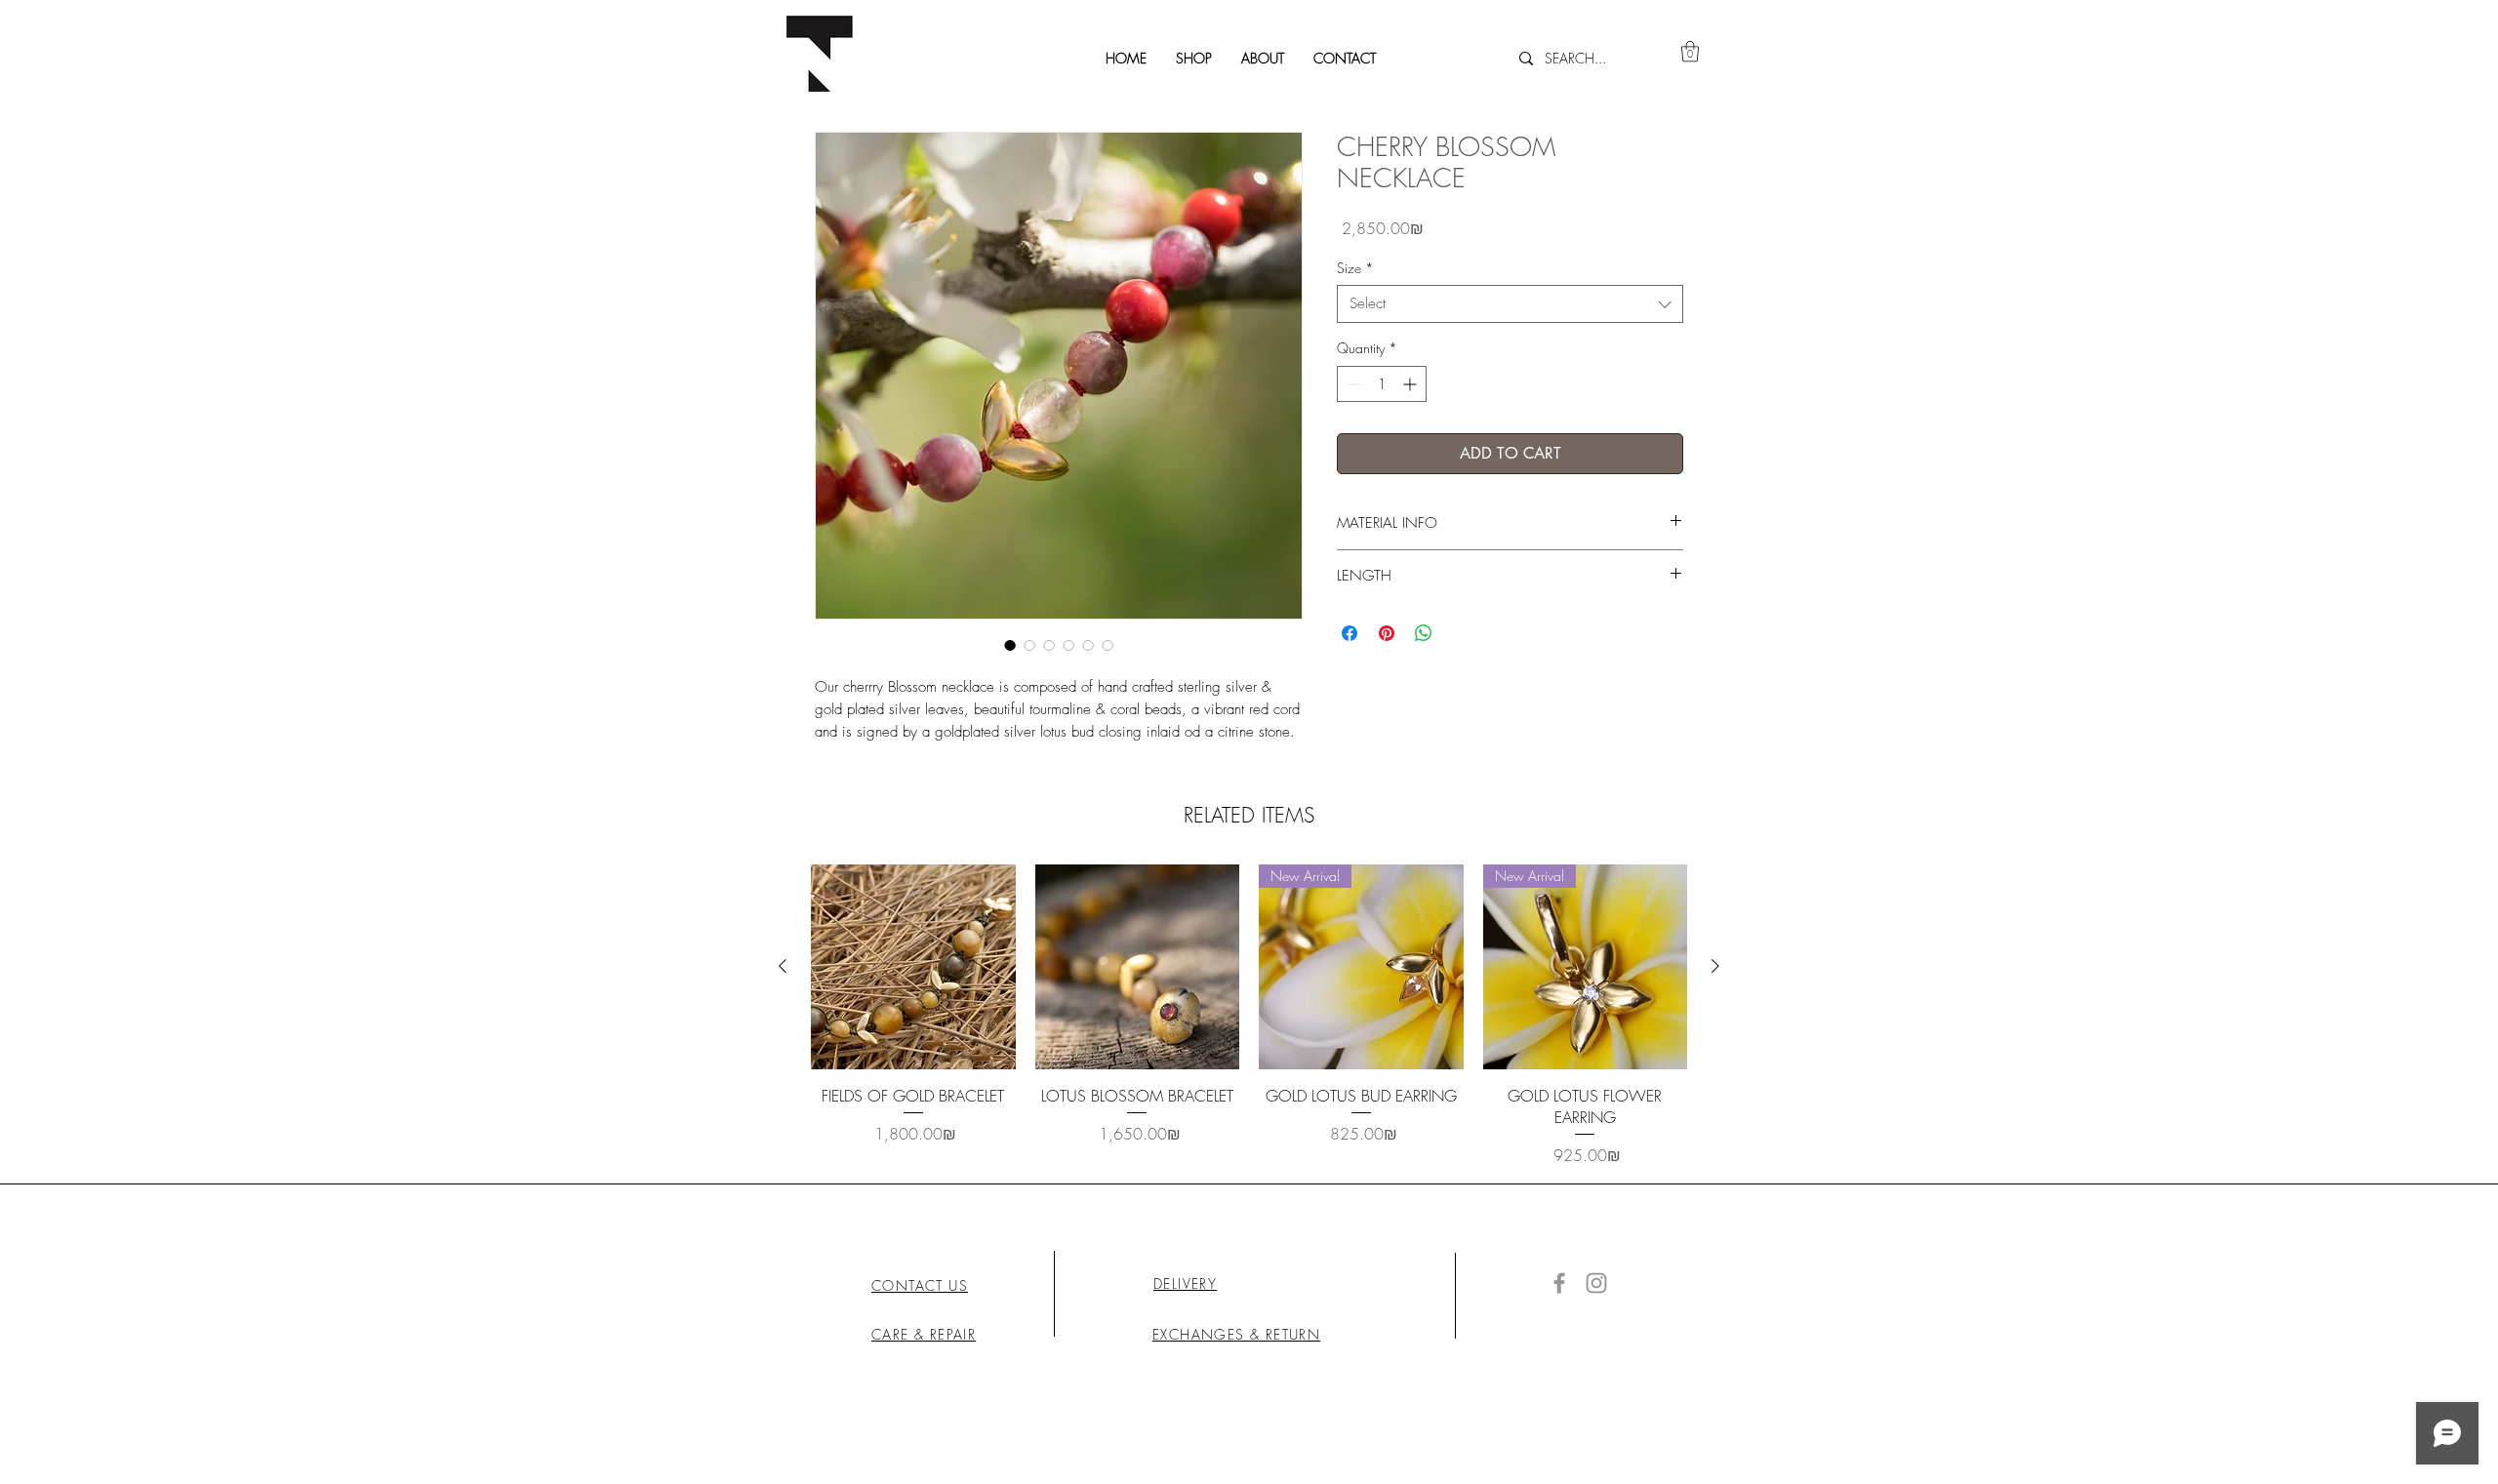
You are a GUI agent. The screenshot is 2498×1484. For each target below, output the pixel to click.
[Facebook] (1559, 1283)
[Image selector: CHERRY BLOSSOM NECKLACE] (1010, 645)
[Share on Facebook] (1350, 633)
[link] (1690, 51)
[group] (1249, 1016)
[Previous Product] (783, 966)
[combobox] (1510, 304)
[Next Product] (1715, 966)
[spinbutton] (1382, 384)
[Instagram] (1596, 1283)
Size (1355, 268)
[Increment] (1411, 384)
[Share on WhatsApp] (1424, 633)
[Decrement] (1352, 384)
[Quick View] (913, 967)
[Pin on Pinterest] (1387, 633)
